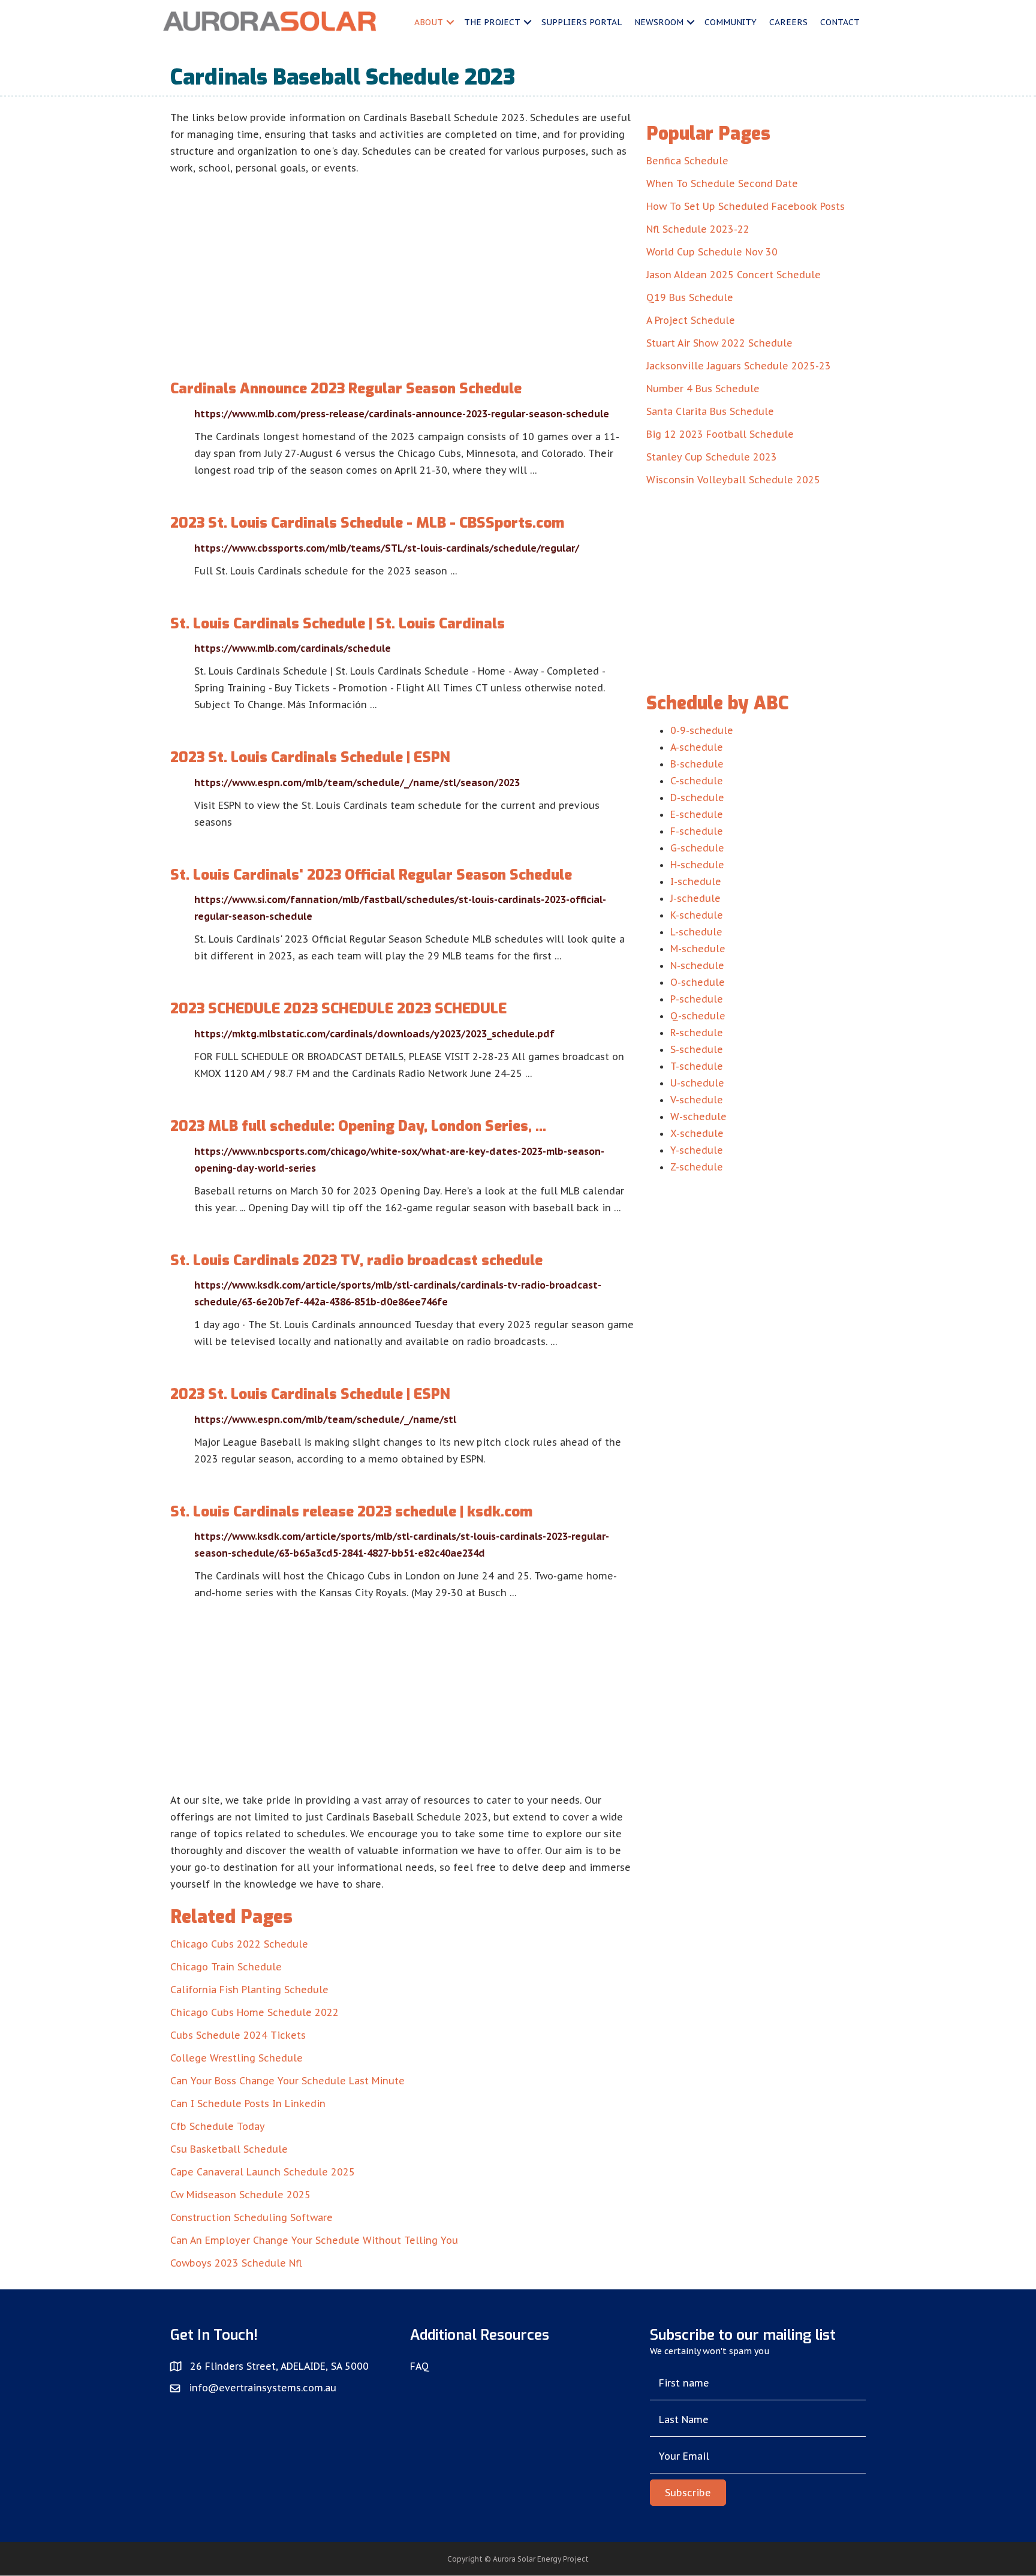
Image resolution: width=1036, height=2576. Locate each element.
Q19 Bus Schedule (690, 297)
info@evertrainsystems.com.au (263, 2388)
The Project (492, 22)
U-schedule (697, 1083)
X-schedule (697, 1133)
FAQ (420, 2366)
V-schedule (697, 1100)
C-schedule (697, 781)
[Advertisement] (402, 266)
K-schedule (697, 915)
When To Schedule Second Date (722, 183)
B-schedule (697, 764)
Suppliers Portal (582, 22)
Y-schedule (697, 1150)
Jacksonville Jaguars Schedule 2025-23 (739, 366)
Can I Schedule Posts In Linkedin (248, 2103)
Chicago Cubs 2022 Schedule (239, 1944)
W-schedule (698, 1117)
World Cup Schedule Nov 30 (712, 252)
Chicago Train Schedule (226, 1967)
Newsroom (659, 22)
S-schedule (697, 1049)
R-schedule (697, 1033)
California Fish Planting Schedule (249, 1990)
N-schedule (697, 965)
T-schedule (697, 1066)
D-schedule (697, 798)
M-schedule (698, 949)
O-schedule (698, 982)
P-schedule (697, 999)
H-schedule (697, 865)
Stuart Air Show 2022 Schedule (719, 343)
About (429, 22)
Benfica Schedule (687, 161)
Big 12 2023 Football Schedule (720, 434)
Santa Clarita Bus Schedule (710, 411)
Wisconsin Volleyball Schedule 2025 (733, 480)
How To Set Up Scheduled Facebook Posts (746, 206)
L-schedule (696, 932)
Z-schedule (697, 1167)
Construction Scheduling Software (252, 2217)
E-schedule (697, 814)
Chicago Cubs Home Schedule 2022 (255, 2012)
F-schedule (697, 831)
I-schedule (696, 881)
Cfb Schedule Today (218, 2126)
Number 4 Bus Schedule (703, 389)
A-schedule (697, 747)
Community (731, 22)
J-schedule (695, 898)
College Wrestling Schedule (237, 2058)
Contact (840, 22)
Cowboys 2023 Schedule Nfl (236, 2263)
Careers (788, 22)
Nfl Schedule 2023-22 (698, 229)
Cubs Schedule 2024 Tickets (238, 2035)
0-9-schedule (702, 730)
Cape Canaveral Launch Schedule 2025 (263, 2172)
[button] (688, 2493)
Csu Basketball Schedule (229, 2149)
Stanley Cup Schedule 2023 (712, 457)
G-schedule (697, 848)
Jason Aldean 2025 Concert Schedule (734, 275)
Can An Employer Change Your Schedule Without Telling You (314, 2240)
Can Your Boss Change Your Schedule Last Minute (287, 2081)
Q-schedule (698, 1016)
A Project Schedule (691, 320)
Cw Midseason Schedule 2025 (240, 2195)
